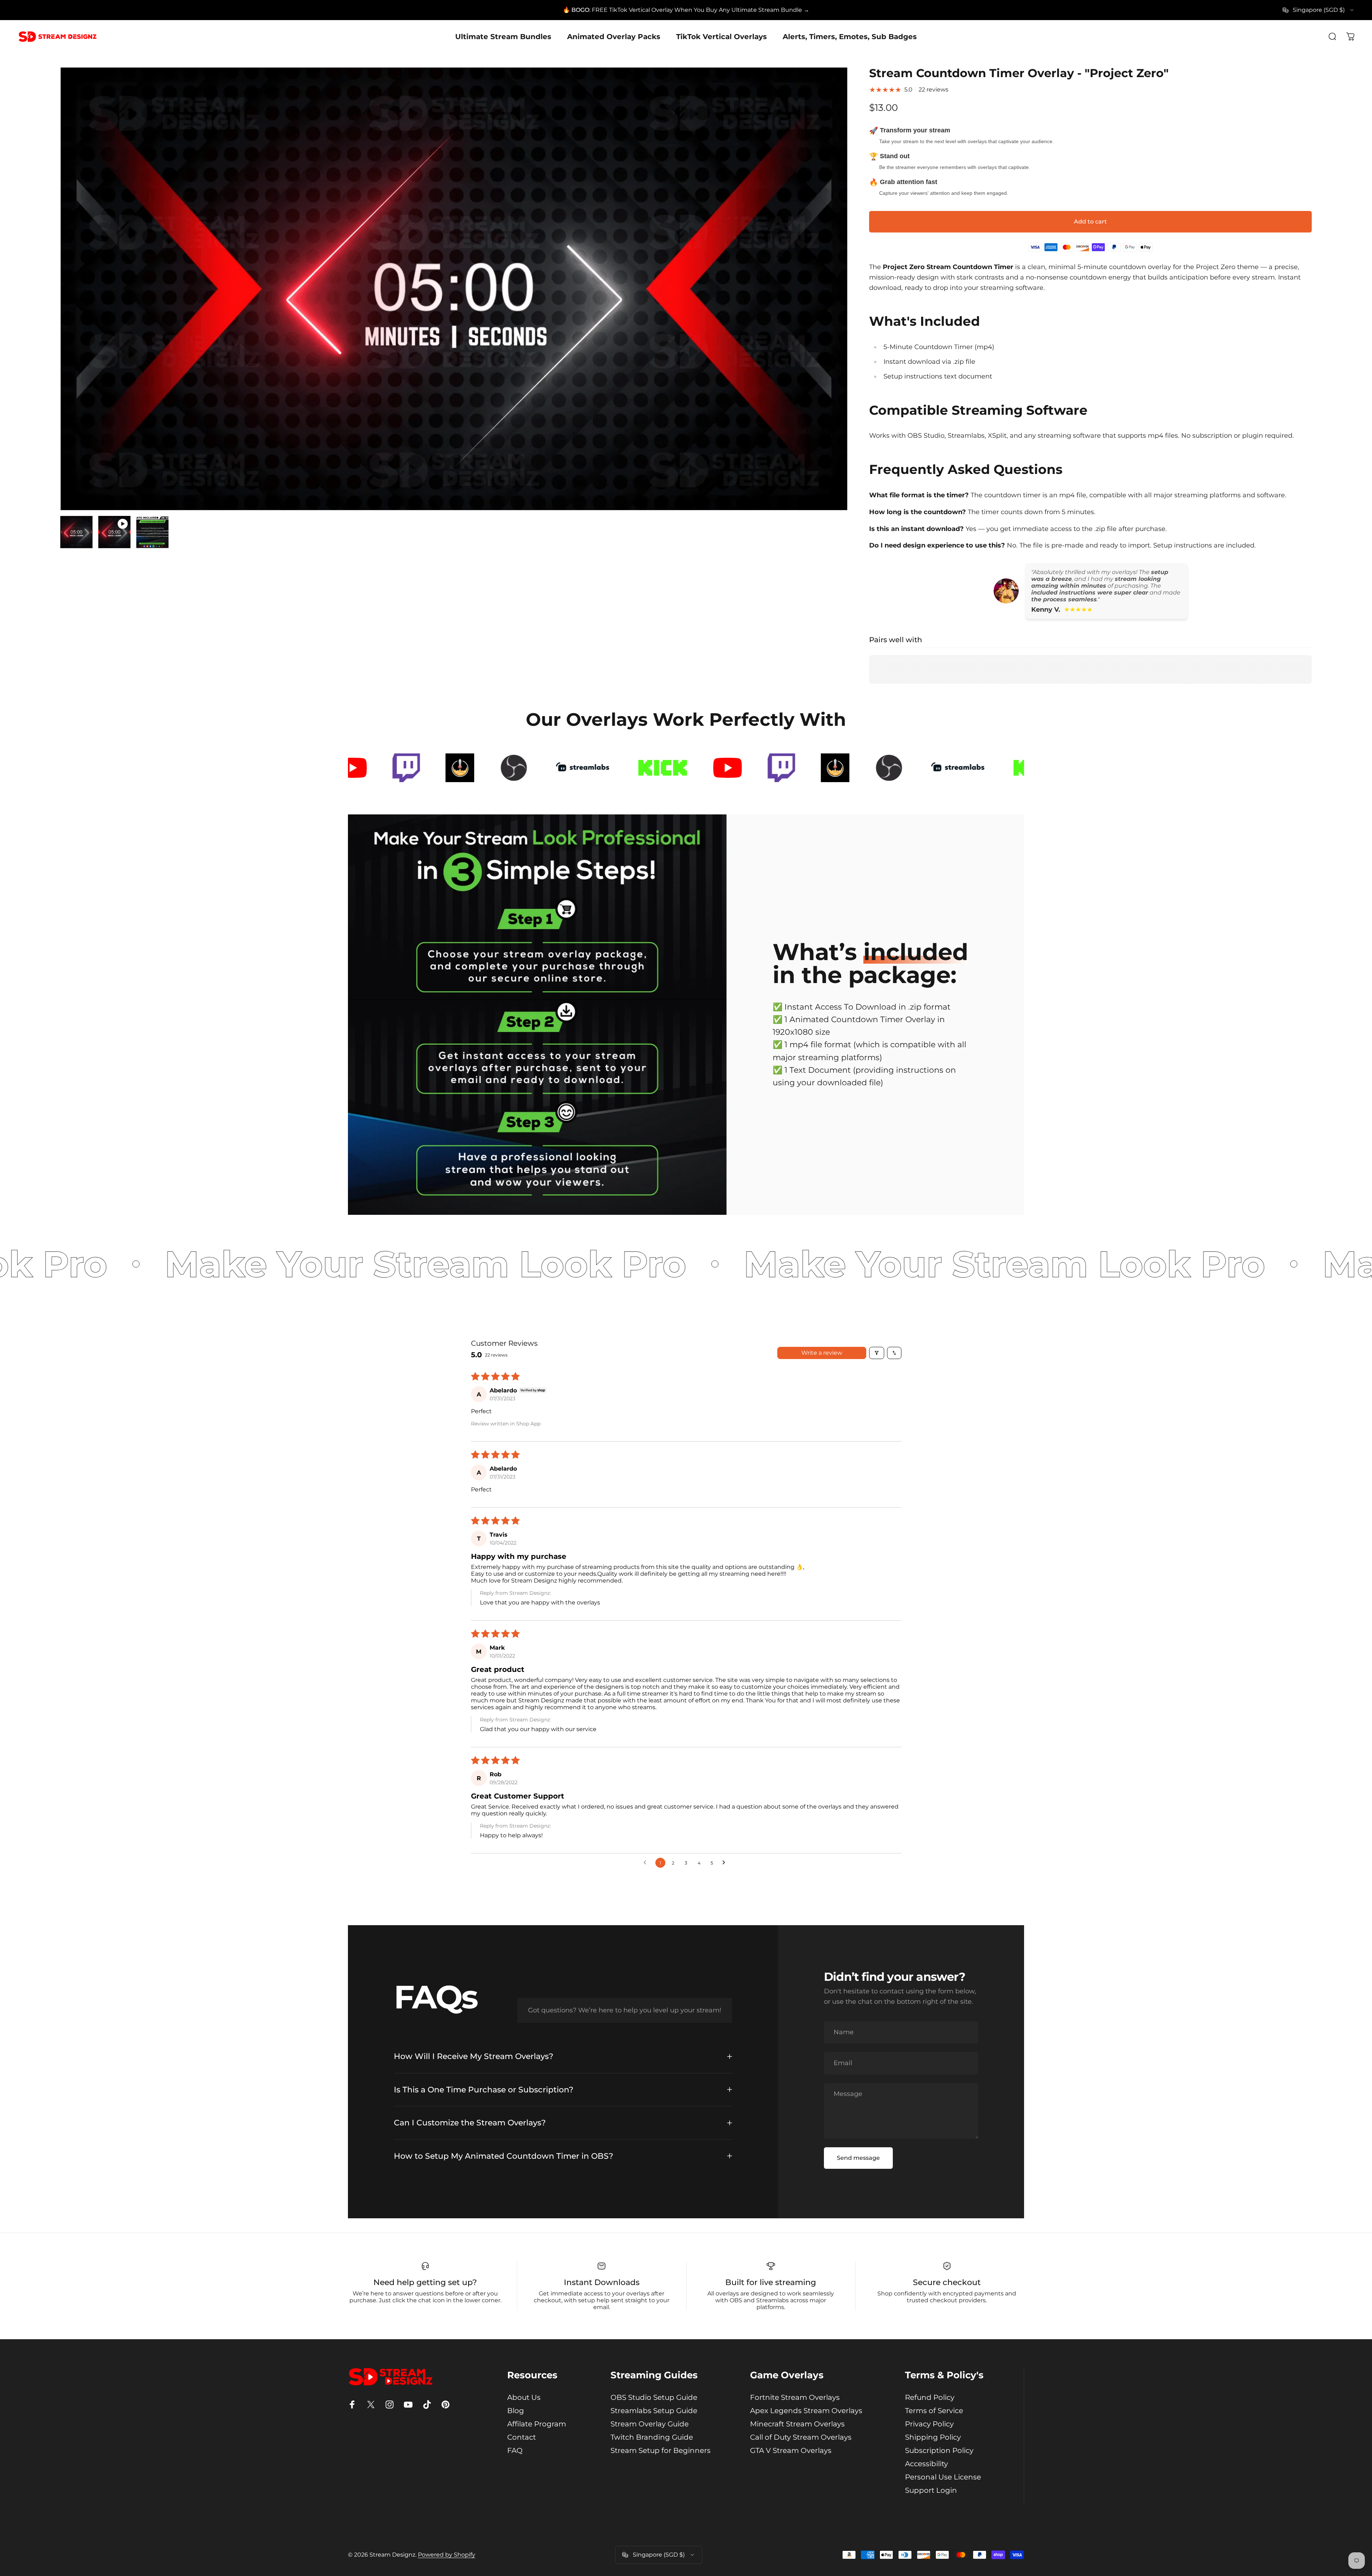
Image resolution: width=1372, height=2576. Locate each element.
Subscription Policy (939, 2450)
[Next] (829, 306)
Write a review (822, 1353)
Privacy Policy (929, 2424)
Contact (522, 2437)
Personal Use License (943, 2477)
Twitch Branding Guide (652, 2437)
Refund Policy (930, 2397)
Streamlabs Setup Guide (654, 2411)
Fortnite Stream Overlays (795, 2397)
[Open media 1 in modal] (454, 289)
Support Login (931, 2490)
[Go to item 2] (114, 532)
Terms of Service (934, 2411)
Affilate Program (537, 2424)
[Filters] (877, 1353)
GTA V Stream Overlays (791, 2450)
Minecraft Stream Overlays (797, 2424)
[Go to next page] (726, 1863)
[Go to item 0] (76, 532)
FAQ (515, 2450)
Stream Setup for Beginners (661, 2450)
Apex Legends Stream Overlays (806, 2411)
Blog (516, 2411)
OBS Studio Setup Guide (654, 2397)
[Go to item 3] (152, 532)
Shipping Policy (933, 2437)
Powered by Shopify (447, 2555)
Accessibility (927, 2464)
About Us (524, 2397)
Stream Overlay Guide (650, 2424)
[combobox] (1319, 10)
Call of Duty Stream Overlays (801, 2437)
